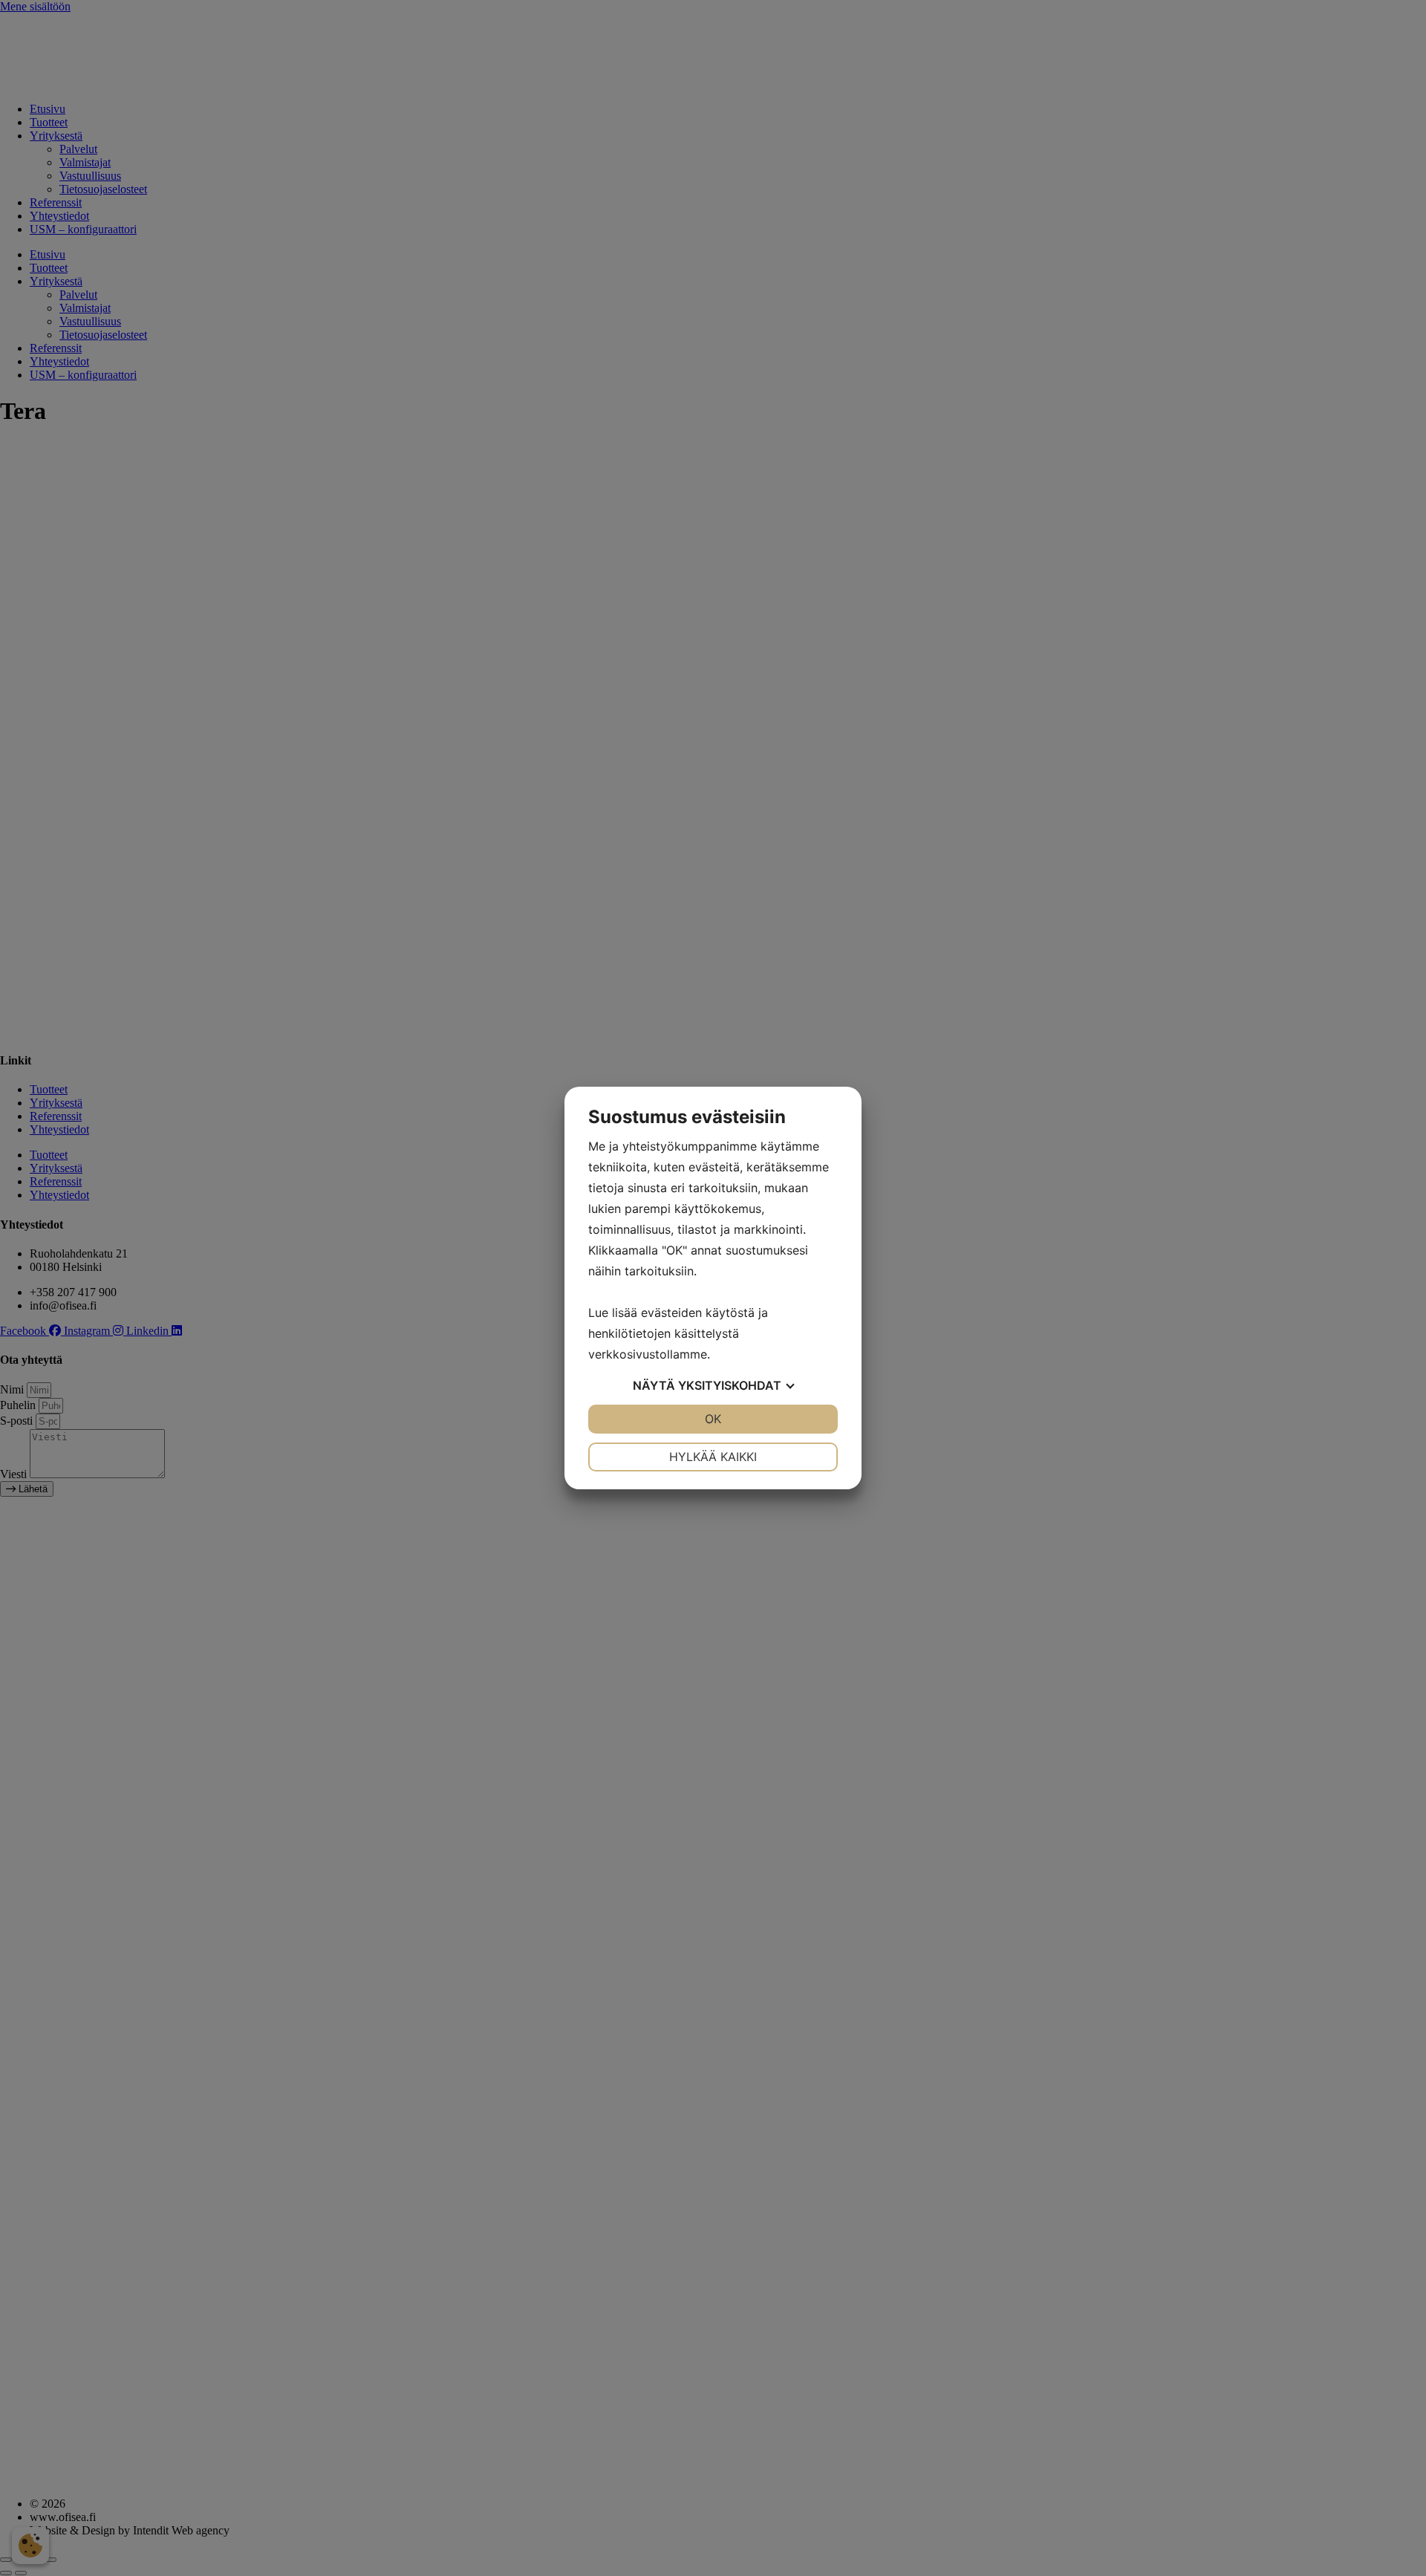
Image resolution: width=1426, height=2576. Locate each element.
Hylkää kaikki (713, 1457)
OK (713, 1419)
